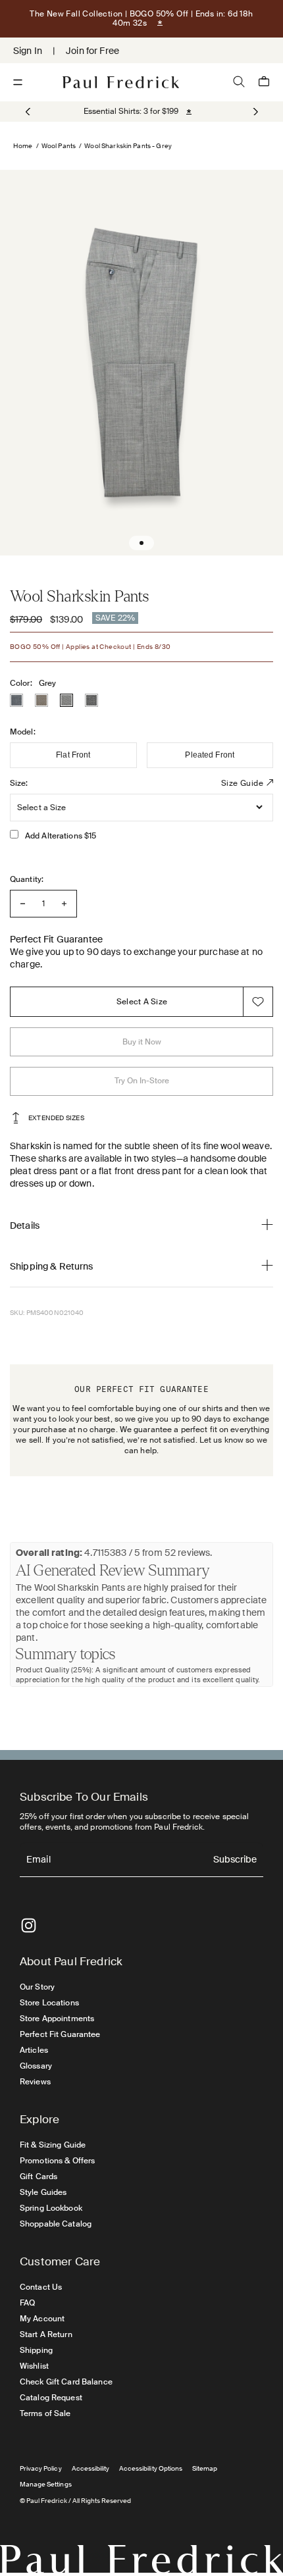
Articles (34, 2050)
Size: (19, 783)
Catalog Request (51, 2398)
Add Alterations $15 (61, 836)
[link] (131, 111)
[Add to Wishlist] (258, 1002)
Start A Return (46, 2334)
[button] (254, 112)
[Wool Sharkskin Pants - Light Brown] (41, 700)
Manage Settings (46, 2484)
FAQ (27, 2303)
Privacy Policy (41, 2468)
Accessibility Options (151, 2468)
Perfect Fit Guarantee (60, 2034)
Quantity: (27, 879)
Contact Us (41, 2287)
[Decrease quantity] (23, 904)
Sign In (28, 51)
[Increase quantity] (64, 904)
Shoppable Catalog (56, 2224)
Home (23, 146)
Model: (23, 732)
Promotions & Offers (57, 2161)
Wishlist (34, 2366)
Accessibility (91, 2468)
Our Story (37, 1987)
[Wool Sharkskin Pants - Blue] (16, 700)
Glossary (36, 2066)
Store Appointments (57, 2019)
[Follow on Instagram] (29, 1925)
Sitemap (205, 2468)
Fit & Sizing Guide (53, 2145)
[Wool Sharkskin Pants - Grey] (66, 700)
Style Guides (43, 2192)
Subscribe (235, 1860)
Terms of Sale (45, 2413)
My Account (42, 2319)
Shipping (36, 2350)
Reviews (35, 2082)
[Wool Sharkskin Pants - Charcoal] (91, 700)
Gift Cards (39, 2177)
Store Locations (49, 2003)
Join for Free (92, 51)
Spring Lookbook (51, 2208)
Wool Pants (59, 146)
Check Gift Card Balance (66, 2382)
